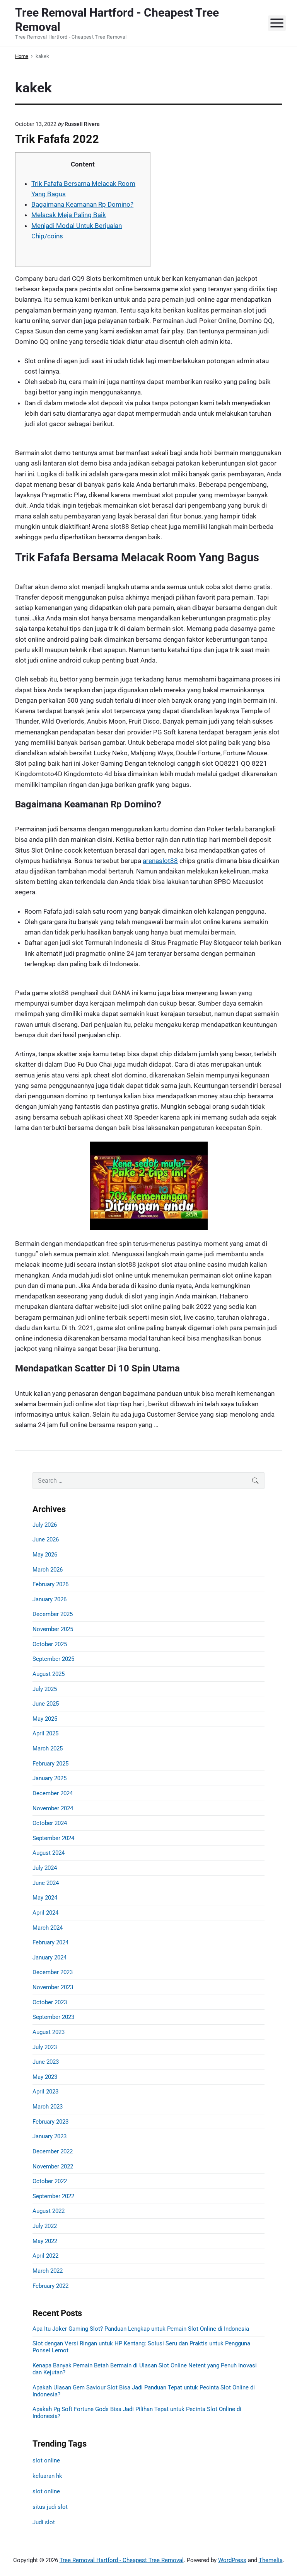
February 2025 (50, 1764)
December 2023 (53, 1972)
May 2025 (45, 1719)
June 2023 (46, 2062)
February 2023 (50, 2122)
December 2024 (53, 1793)
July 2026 (45, 1525)
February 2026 (50, 1584)
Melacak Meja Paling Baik (69, 215)
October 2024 (50, 1823)
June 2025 (46, 1704)
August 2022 (49, 2211)
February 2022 (50, 2286)
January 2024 (49, 1957)
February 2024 (50, 1942)
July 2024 (45, 1868)
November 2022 (53, 2166)
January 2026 (49, 1599)
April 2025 (45, 1733)
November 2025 (53, 1629)
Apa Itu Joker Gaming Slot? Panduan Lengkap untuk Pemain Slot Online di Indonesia (141, 2329)
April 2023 (45, 2092)
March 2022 (48, 2271)
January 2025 (49, 1778)
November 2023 (53, 1987)
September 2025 (53, 1659)
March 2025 (48, 1748)
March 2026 (48, 1570)
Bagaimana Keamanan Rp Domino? (82, 204)
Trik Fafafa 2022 (57, 139)
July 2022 (45, 2226)
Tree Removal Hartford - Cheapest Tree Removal (122, 2560)
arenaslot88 (160, 861)
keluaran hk (47, 2476)
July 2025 (45, 1689)
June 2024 (46, 1883)
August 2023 (49, 2032)
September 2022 (53, 2196)
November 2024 (53, 1808)
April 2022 (45, 2256)
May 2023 (45, 2077)
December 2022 (53, 2151)
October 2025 (50, 1644)
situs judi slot (50, 2507)
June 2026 (46, 1539)
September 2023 (53, 2017)
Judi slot (44, 2522)
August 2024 (49, 1853)
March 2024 (48, 1928)
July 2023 (45, 2047)
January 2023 (49, 2136)
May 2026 (45, 1555)
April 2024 (45, 1913)
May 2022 (45, 2241)
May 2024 (45, 1898)
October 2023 (50, 2002)
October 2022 (50, 2181)
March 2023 (48, 2107)
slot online (46, 2460)
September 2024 (53, 1838)
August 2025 (49, 1674)
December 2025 (53, 1614)
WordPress (232, 2560)
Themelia (271, 2560)
